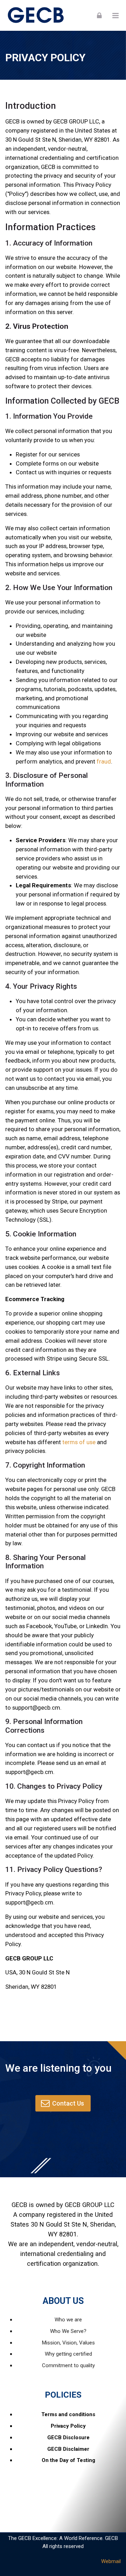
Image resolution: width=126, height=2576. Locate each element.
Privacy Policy (68, 2426)
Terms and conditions (68, 2414)
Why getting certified (68, 2354)
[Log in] (99, 15)
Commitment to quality (68, 2365)
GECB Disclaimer (68, 2449)
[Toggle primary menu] (115, 15)
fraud (104, 761)
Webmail (111, 2561)
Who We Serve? (68, 2331)
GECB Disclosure (68, 2437)
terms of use (79, 1442)
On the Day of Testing (68, 2460)
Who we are (68, 2320)
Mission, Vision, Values (68, 2343)
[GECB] (37, 15)
